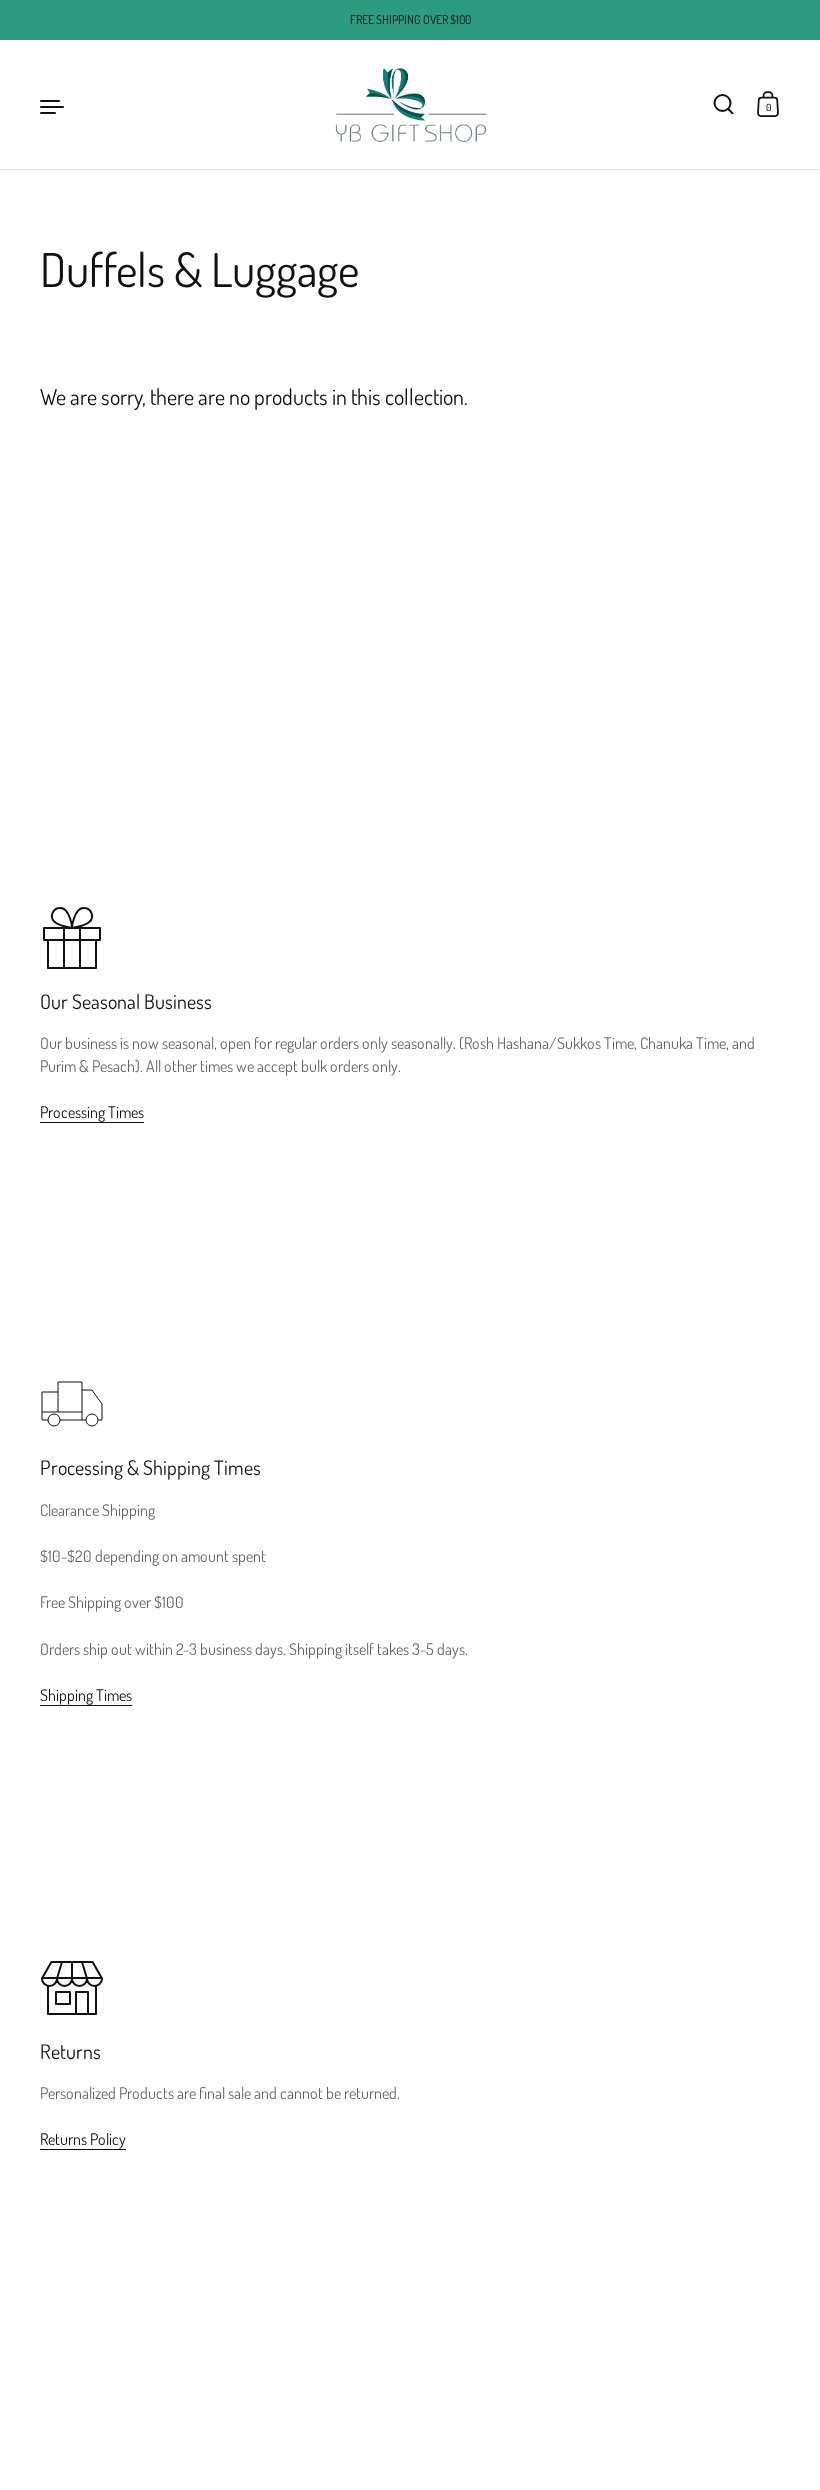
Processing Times (92, 1112)
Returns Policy (83, 2139)
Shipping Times (86, 1695)
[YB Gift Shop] (410, 105)
